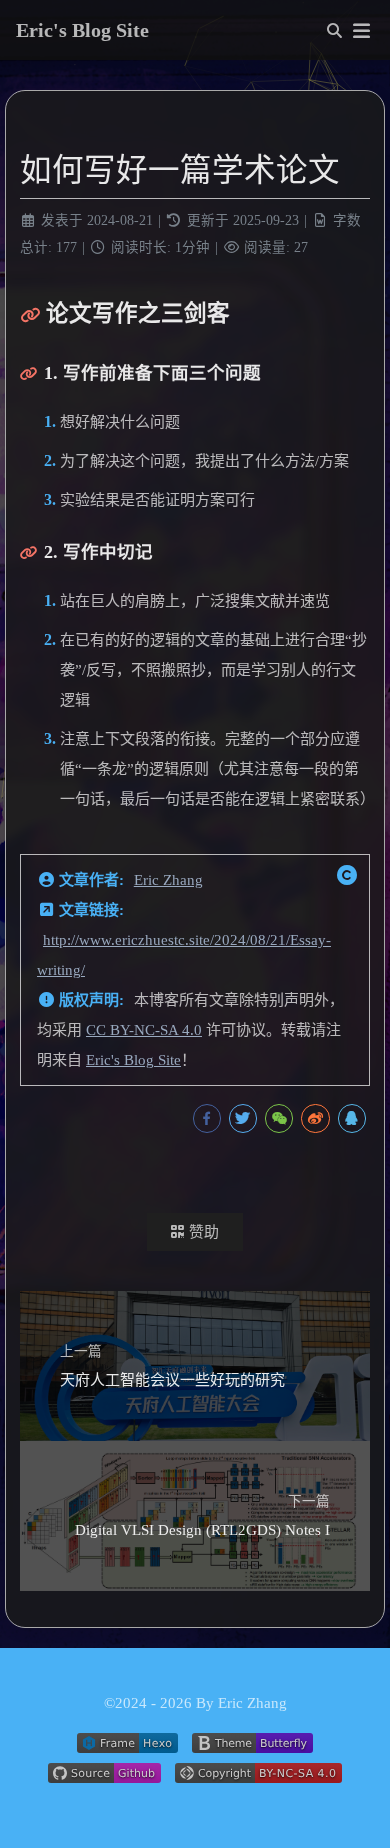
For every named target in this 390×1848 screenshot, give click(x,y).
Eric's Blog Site (133, 1060)
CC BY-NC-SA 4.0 (144, 1030)
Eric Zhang (168, 880)
